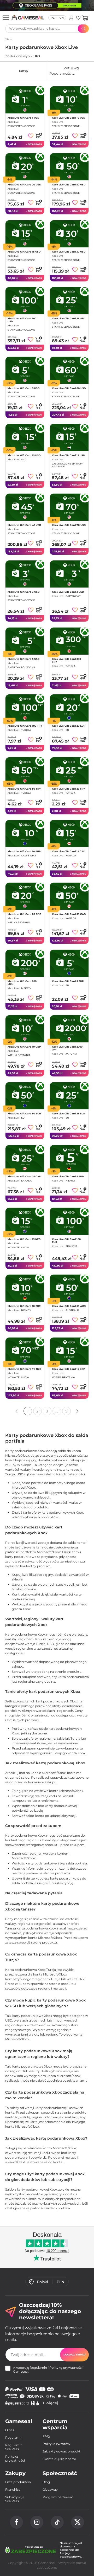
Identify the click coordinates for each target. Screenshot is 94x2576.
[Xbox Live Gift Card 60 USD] (69, 370)
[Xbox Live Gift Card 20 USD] (25, 167)
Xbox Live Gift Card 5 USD (23, 388)
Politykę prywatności (66, 2368)
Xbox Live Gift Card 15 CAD (69, 851)
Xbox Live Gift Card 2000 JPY (67, 1048)
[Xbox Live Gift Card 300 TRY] (69, 641)
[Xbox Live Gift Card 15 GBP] (69, 1351)
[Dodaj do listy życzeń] (31, 136)
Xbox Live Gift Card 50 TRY (24, 788)
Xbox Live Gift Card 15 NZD (24, 1239)
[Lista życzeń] (78, 18)
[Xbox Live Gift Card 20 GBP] (25, 896)
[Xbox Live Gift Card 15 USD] (25, 234)
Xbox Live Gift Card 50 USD (69, 185)
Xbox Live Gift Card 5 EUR (68, 981)
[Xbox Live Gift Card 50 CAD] (69, 896)
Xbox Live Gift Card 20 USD (24, 185)
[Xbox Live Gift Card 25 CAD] (25, 1159)
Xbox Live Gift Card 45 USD (24, 525)
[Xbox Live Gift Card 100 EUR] (69, 1221)
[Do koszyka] (39, 135)
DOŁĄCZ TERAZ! (75, 2355)
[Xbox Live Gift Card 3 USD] (25, 574)
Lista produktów (18, 2482)
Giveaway (50, 2490)
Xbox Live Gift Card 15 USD (24, 252)
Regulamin (38, 2368)
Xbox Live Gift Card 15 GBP (69, 1369)
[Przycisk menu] (6, 18)
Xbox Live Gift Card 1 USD (23, 118)
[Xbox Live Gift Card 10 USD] (69, 100)
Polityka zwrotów (56, 2444)
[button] (85, 18)
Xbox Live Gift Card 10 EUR (24, 851)
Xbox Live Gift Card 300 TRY (66, 660)
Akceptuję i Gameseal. (48, 2370)
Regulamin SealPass (14, 2447)
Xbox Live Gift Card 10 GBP (24, 1047)
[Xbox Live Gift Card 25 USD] (69, 301)
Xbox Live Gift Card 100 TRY (25, 726)
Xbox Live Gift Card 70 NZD (24, 1369)
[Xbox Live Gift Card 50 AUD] (69, 1288)
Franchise (13, 2490)
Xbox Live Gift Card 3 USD (23, 592)
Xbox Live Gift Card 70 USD (69, 525)
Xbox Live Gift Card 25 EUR (69, 1113)
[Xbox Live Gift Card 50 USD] (69, 167)
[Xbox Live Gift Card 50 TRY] (25, 771)
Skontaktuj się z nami (59, 2459)
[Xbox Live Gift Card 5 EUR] (69, 963)
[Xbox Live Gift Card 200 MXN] (25, 963)
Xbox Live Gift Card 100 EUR (66, 1241)
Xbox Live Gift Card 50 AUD (69, 1306)
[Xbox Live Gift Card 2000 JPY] (69, 1029)
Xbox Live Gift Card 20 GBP (24, 914)
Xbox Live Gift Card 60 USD (69, 388)
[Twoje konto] (71, 18)
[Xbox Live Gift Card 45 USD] (25, 507)
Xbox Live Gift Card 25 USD (69, 318)
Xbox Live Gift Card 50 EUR (24, 1113)
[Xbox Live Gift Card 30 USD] (69, 234)
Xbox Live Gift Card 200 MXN (22, 982)
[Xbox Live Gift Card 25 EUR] (69, 1096)
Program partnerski (58, 2497)
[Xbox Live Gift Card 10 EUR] (25, 834)
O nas (10, 2430)
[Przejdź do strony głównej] (28, 18)
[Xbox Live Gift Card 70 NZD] (25, 1351)
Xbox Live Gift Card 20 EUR (69, 726)
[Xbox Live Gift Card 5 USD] (25, 370)
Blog (46, 2482)
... (57, 1411)
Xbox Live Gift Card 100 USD (22, 320)
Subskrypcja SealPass (15, 2499)
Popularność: (72, 71)
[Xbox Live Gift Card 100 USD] (25, 301)
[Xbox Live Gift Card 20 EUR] (69, 708)
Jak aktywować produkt (61, 2451)
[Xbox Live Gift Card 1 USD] (25, 100)
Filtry (24, 71)
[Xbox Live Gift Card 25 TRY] (69, 771)
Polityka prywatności (15, 2458)
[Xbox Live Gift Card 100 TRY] (25, 708)
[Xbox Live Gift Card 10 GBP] (25, 1029)
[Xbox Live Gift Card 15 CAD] (69, 834)
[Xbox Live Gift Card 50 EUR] (25, 1096)
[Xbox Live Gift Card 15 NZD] (25, 1221)
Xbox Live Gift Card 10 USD (69, 118)
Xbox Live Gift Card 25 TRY (68, 788)
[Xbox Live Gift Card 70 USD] (69, 507)
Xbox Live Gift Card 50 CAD (69, 914)
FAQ (46, 2436)
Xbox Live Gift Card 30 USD (69, 252)
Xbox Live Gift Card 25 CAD (24, 1176)
